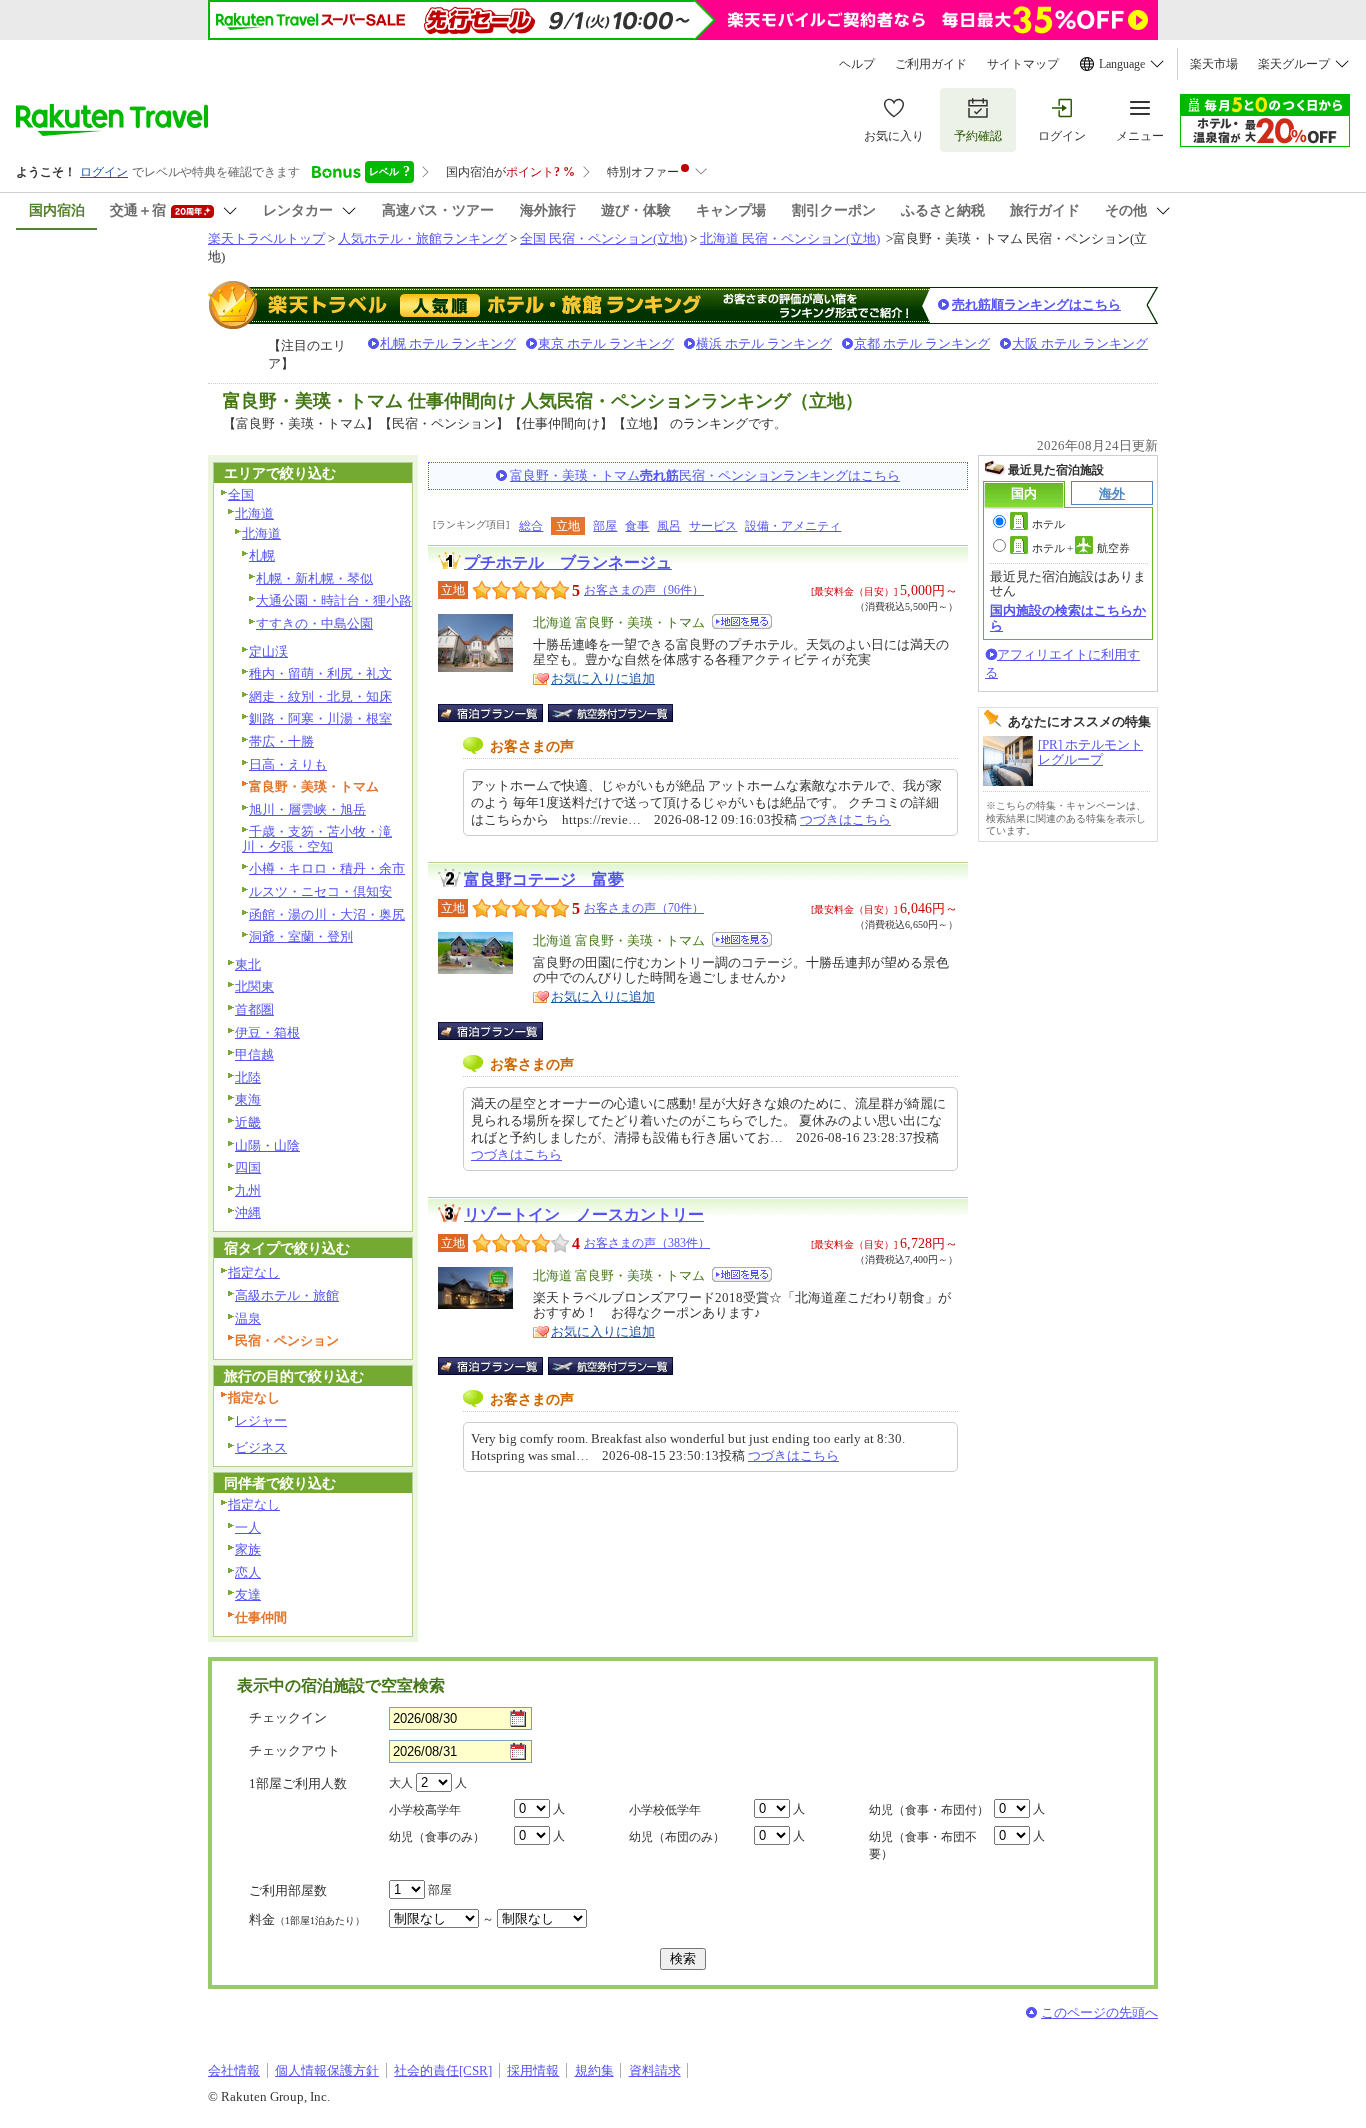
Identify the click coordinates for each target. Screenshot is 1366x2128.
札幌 (262, 555)
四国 (248, 1167)
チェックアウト (294, 1750)
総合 (531, 526)
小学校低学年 (665, 1810)
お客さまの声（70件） (644, 908)
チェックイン (288, 1717)
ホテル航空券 (1081, 548)
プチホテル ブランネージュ (568, 562)
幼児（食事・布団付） (929, 1810)
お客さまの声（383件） (647, 1243)
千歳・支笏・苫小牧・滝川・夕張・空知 (317, 839)
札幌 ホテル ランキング (448, 343)
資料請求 (655, 2070)
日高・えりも (288, 764)
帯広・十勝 (281, 741)
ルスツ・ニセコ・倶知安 (320, 891)
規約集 (594, 2070)
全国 (241, 494)
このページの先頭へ (1099, 2012)
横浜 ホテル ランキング (764, 343)
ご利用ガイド (931, 64)
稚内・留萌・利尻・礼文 (320, 673)
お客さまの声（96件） (644, 590)
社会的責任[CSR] (443, 2070)
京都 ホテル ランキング (922, 343)
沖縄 (248, 1212)
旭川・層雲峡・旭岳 (307, 809)
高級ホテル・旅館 (287, 1295)
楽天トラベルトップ (266, 238)
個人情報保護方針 (327, 2070)
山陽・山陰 (267, 1145)
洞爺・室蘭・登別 (301, 936)
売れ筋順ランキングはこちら (1036, 304)
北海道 (254, 513)
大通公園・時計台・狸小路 (334, 600)
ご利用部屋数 (288, 1890)
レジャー (261, 1420)
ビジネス (261, 1447)
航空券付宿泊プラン (610, 713)
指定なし (254, 1272)
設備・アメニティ (793, 526)
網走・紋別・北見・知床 (320, 696)
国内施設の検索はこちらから (1068, 617)
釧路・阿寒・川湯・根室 (320, 718)
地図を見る (742, 621)
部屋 (605, 526)
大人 (401, 1783)
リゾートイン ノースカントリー (584, 1214)
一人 (248, 1527)
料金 (307, 1919)
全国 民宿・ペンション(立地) (603, 238)
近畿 (248, 1122)
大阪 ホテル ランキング (1080, 343)
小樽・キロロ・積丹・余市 (327, 868)
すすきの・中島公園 (314, 623)
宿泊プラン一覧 (500, 713)
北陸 (248, 1077)
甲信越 (254, 1054)
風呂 (669, 526)
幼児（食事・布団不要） (923, 1845)
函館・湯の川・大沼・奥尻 (327, 914)
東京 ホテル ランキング (606, 343)
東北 (248, 964)
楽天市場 (1214, 64)
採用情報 (533, 2070)
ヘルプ (857, 64)
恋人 (248, 1572)
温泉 (248, 1318)
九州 (248, 1190)
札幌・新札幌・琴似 (314, 578)
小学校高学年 (425, 1810)
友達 (248, 1594)
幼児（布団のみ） (677, 1837)
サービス (713, 526)
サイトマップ (1023, 64)
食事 (637, 526)
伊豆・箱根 (267, 1032)
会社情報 (234, 2070)
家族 (248, 1549)
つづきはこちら (845, 819)
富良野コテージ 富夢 (544, 879)
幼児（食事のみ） (437, 1837)
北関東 (254, 986)
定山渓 (268, 651)
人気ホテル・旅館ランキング (422, 238)
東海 (248, 1099)
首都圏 (254, 1009)
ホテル (1048, 524)
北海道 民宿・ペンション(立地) (790, 238)
